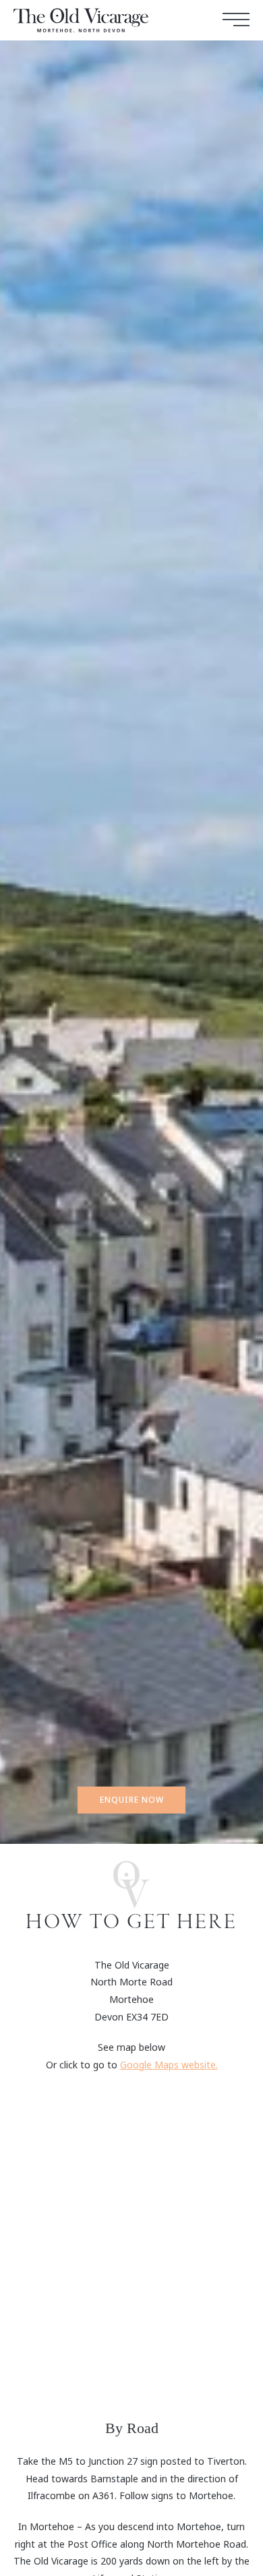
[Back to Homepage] (81, 20)
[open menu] (236, 19)
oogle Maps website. (172, 2065)
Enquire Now (132, 1800)
